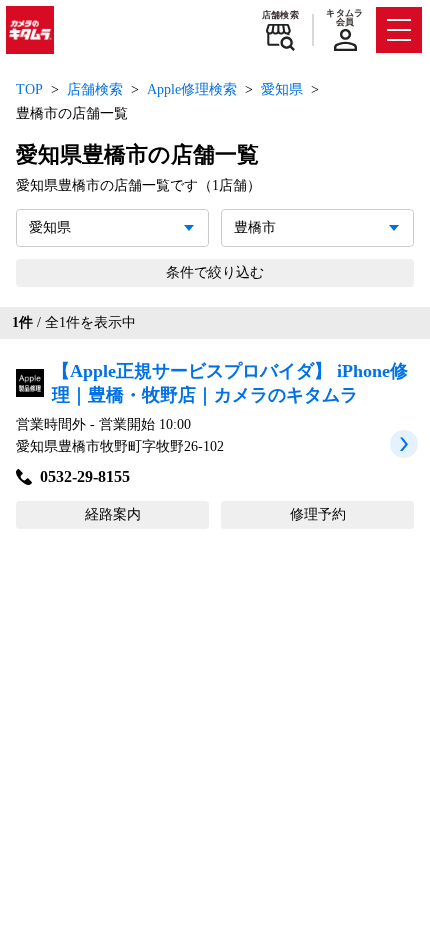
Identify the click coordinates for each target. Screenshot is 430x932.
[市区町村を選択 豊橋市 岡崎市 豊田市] (317, 228)
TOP (29, 89)
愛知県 (282, 89)
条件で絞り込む (215, 272)
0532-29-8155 (85, 476)
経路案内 (113, 514)
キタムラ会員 (344, 17)
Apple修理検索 (192, 89)
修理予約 (318, 514)
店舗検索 (280, 15)
